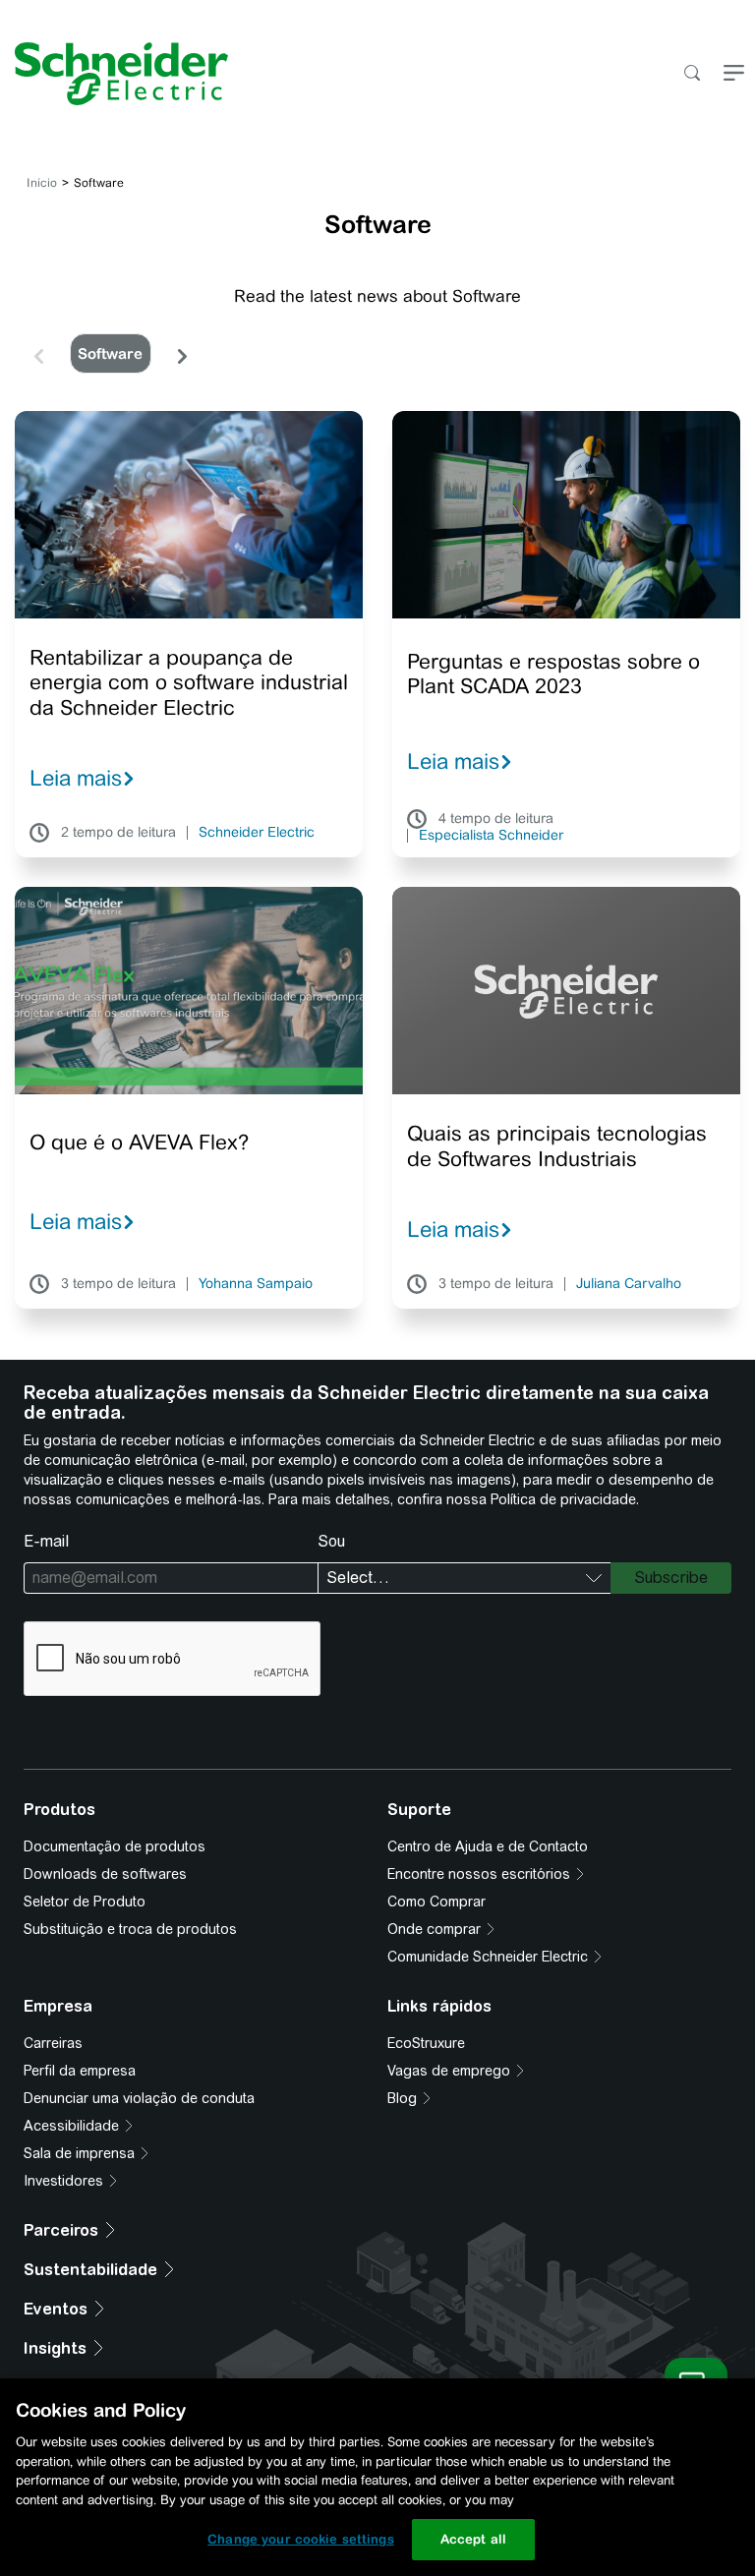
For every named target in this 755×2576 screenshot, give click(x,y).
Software (110, 353)
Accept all (473, 2539)
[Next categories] (182, 354)
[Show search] (692, 74)
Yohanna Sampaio (256, 1284)
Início (42, 183)
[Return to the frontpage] (114, 74)
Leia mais (76, 778)
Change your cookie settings (301, 2539)
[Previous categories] (38, 354)
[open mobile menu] (734, 74)
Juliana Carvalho (629, 1284)
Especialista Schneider (491, 836)
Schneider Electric (257, 833)
